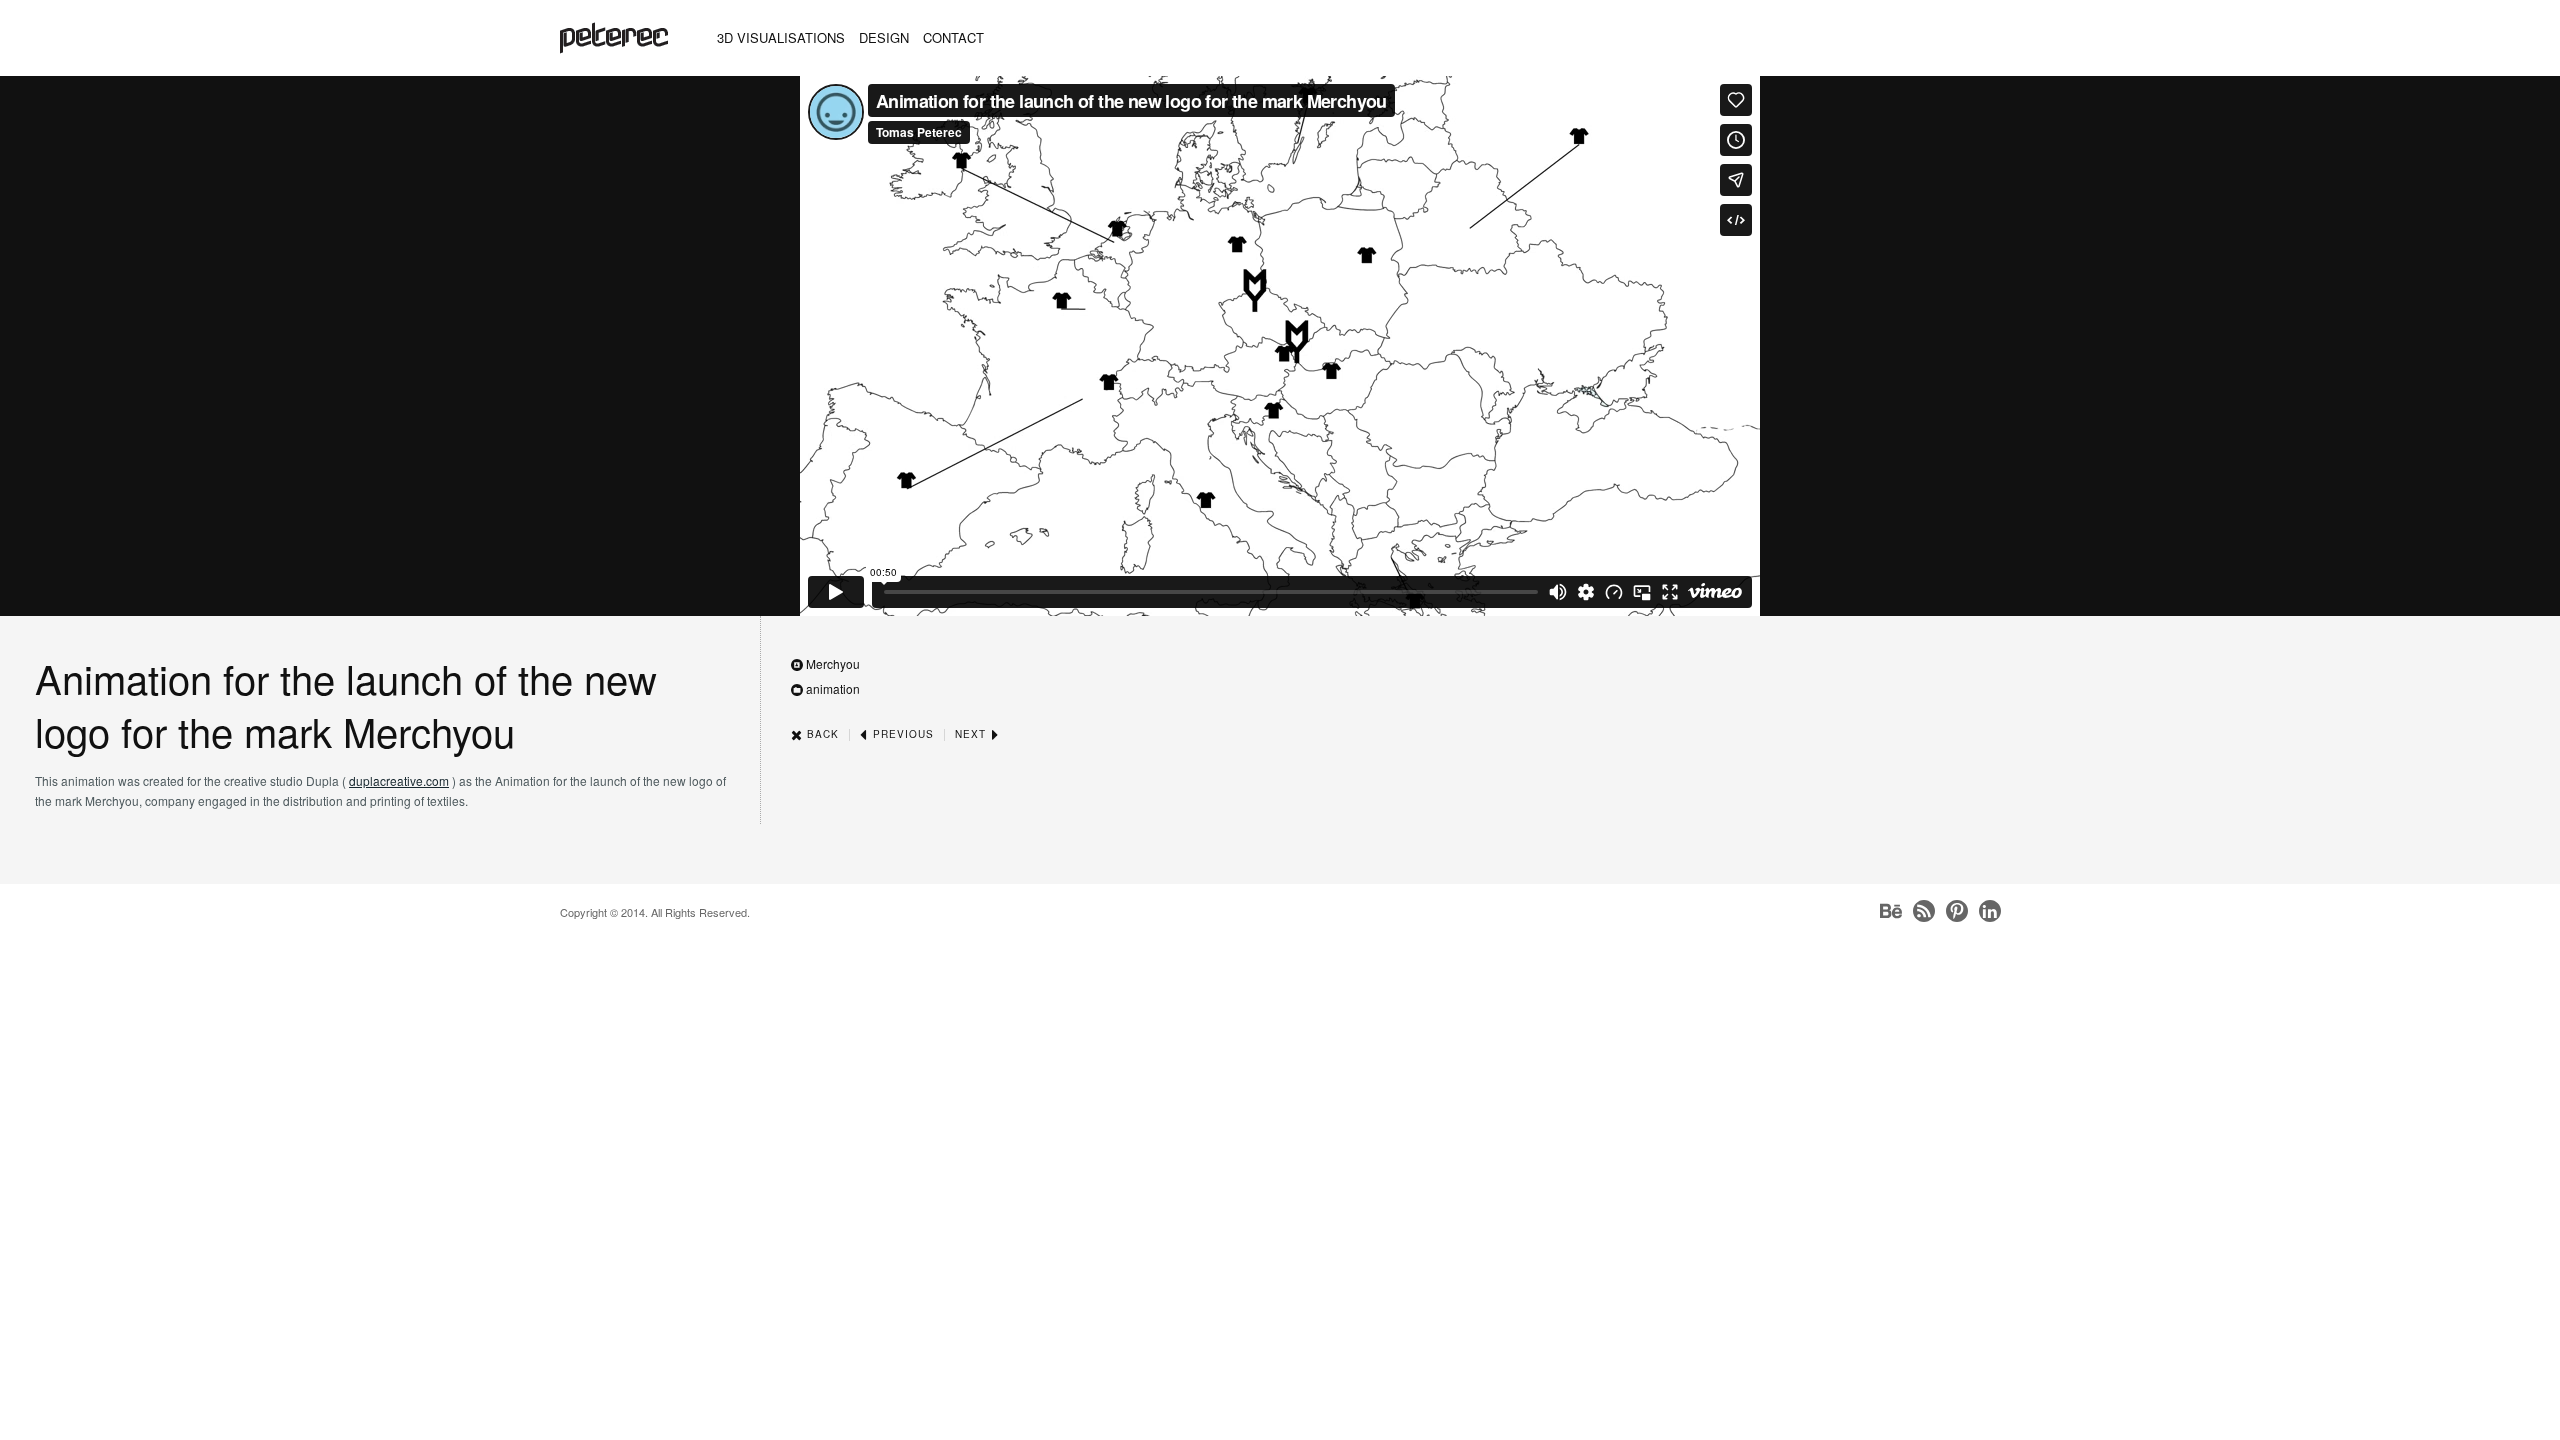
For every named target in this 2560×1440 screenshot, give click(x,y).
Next (972, 734)
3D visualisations (781, 37)
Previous (901, 734)
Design (884, 37)
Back (821, 734)
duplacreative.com (399, 780)
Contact (953, 37)
